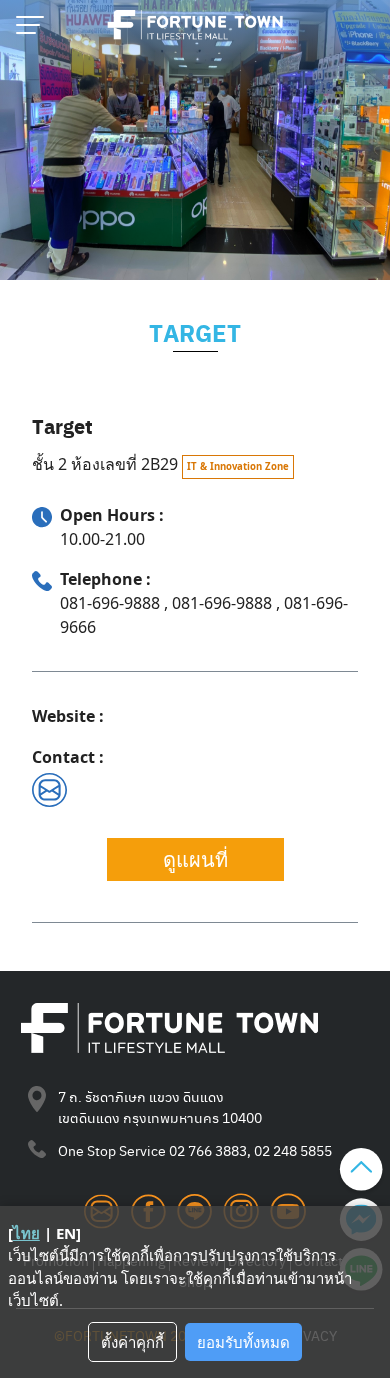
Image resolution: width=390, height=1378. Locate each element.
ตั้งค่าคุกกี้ (132, 1342)
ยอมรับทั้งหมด (243, 1342)
